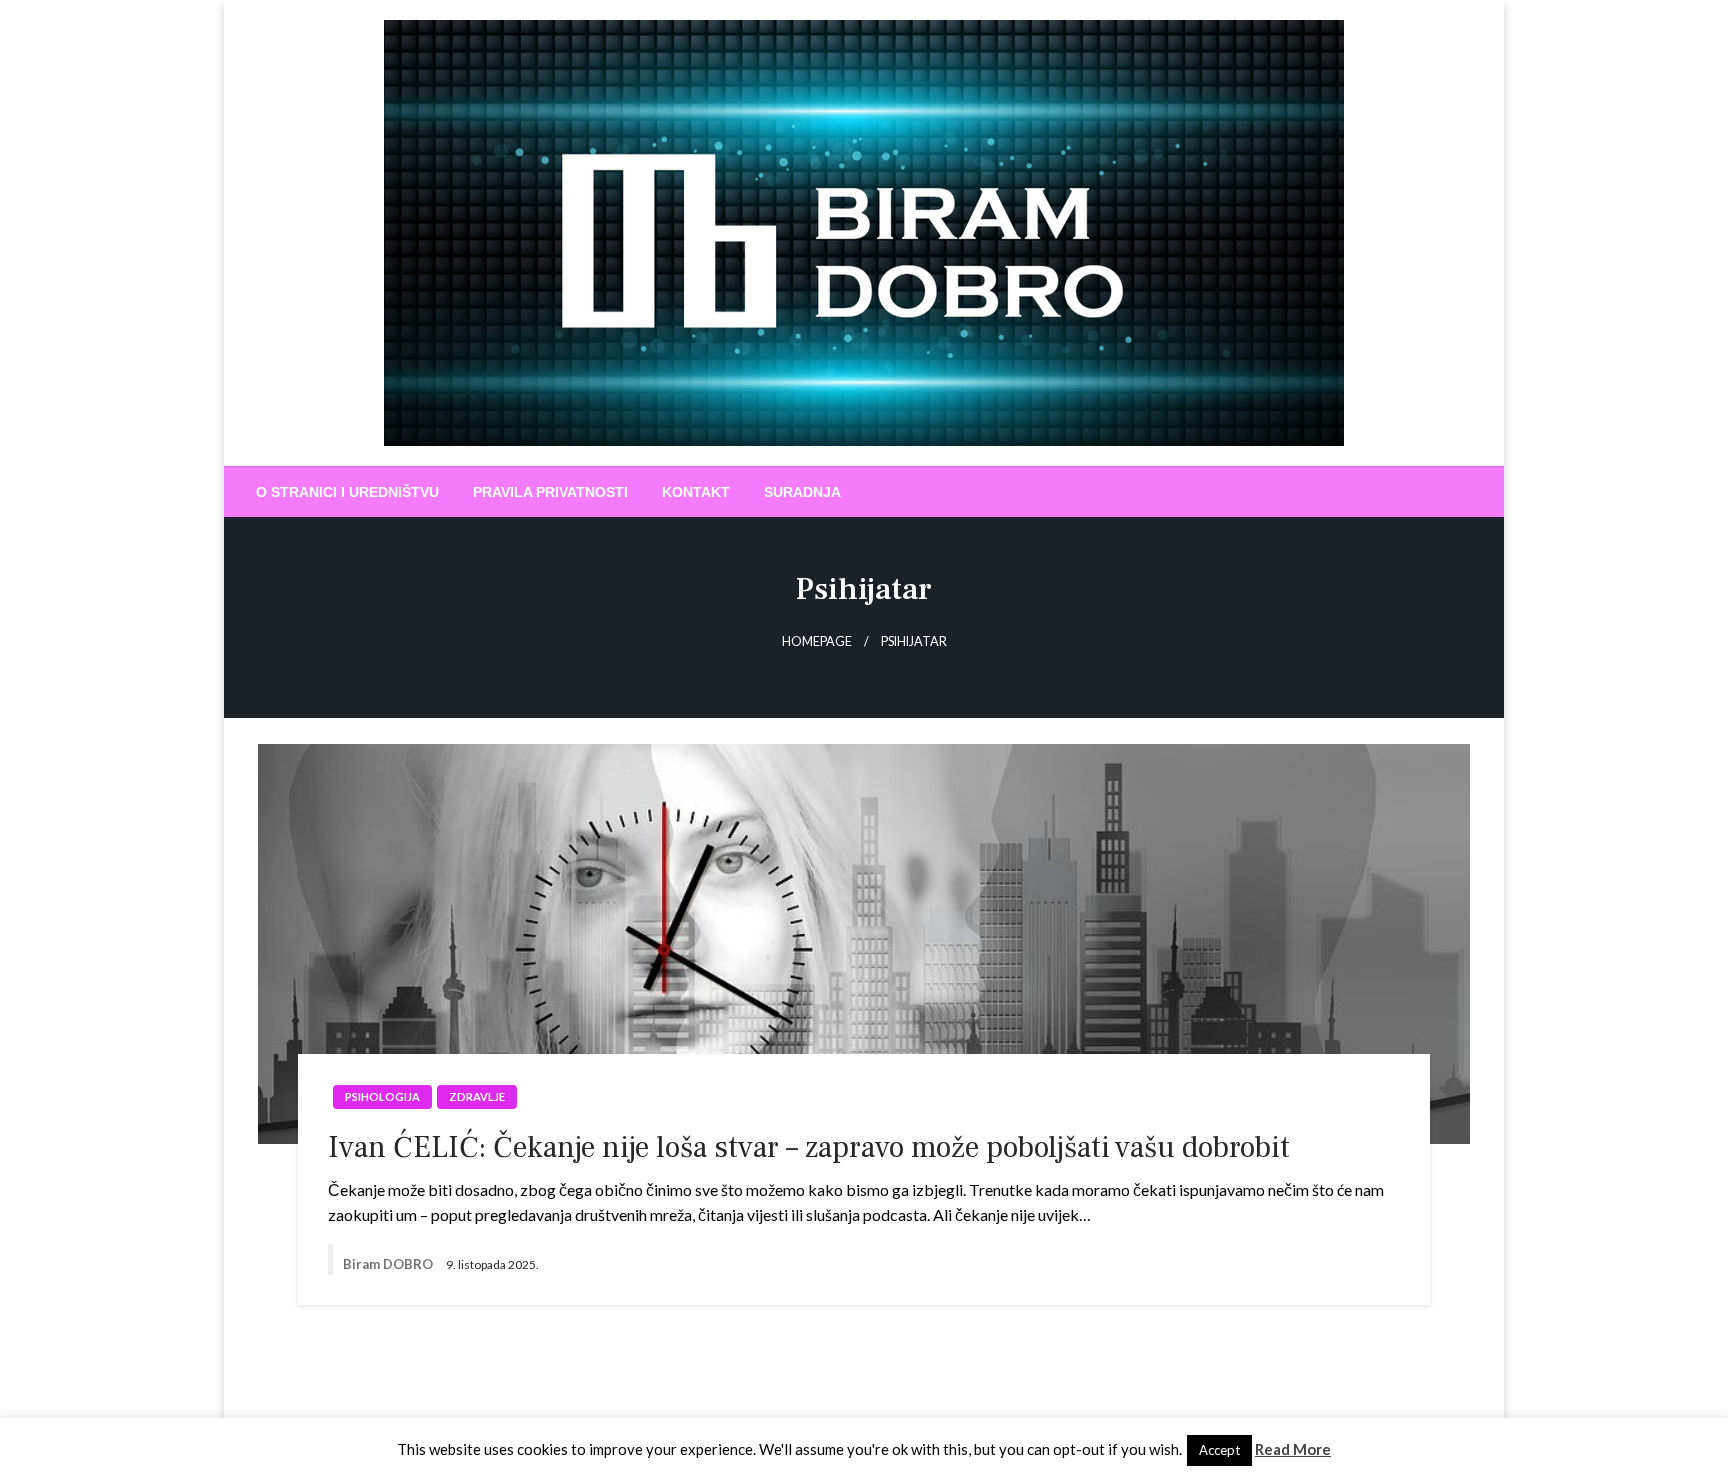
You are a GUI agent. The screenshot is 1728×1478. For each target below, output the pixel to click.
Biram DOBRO (389, 1264)
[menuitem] (347, 492)
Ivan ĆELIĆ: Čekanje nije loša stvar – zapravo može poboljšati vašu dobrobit (809, 1147)
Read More (1293, 1449)
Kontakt (696, 492)
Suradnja (802, 492)
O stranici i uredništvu (347, 492)
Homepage (817, 641)
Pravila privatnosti (550, 492)
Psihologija (382, 1096)
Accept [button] (1219, 1450)
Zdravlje (477, 1096)
